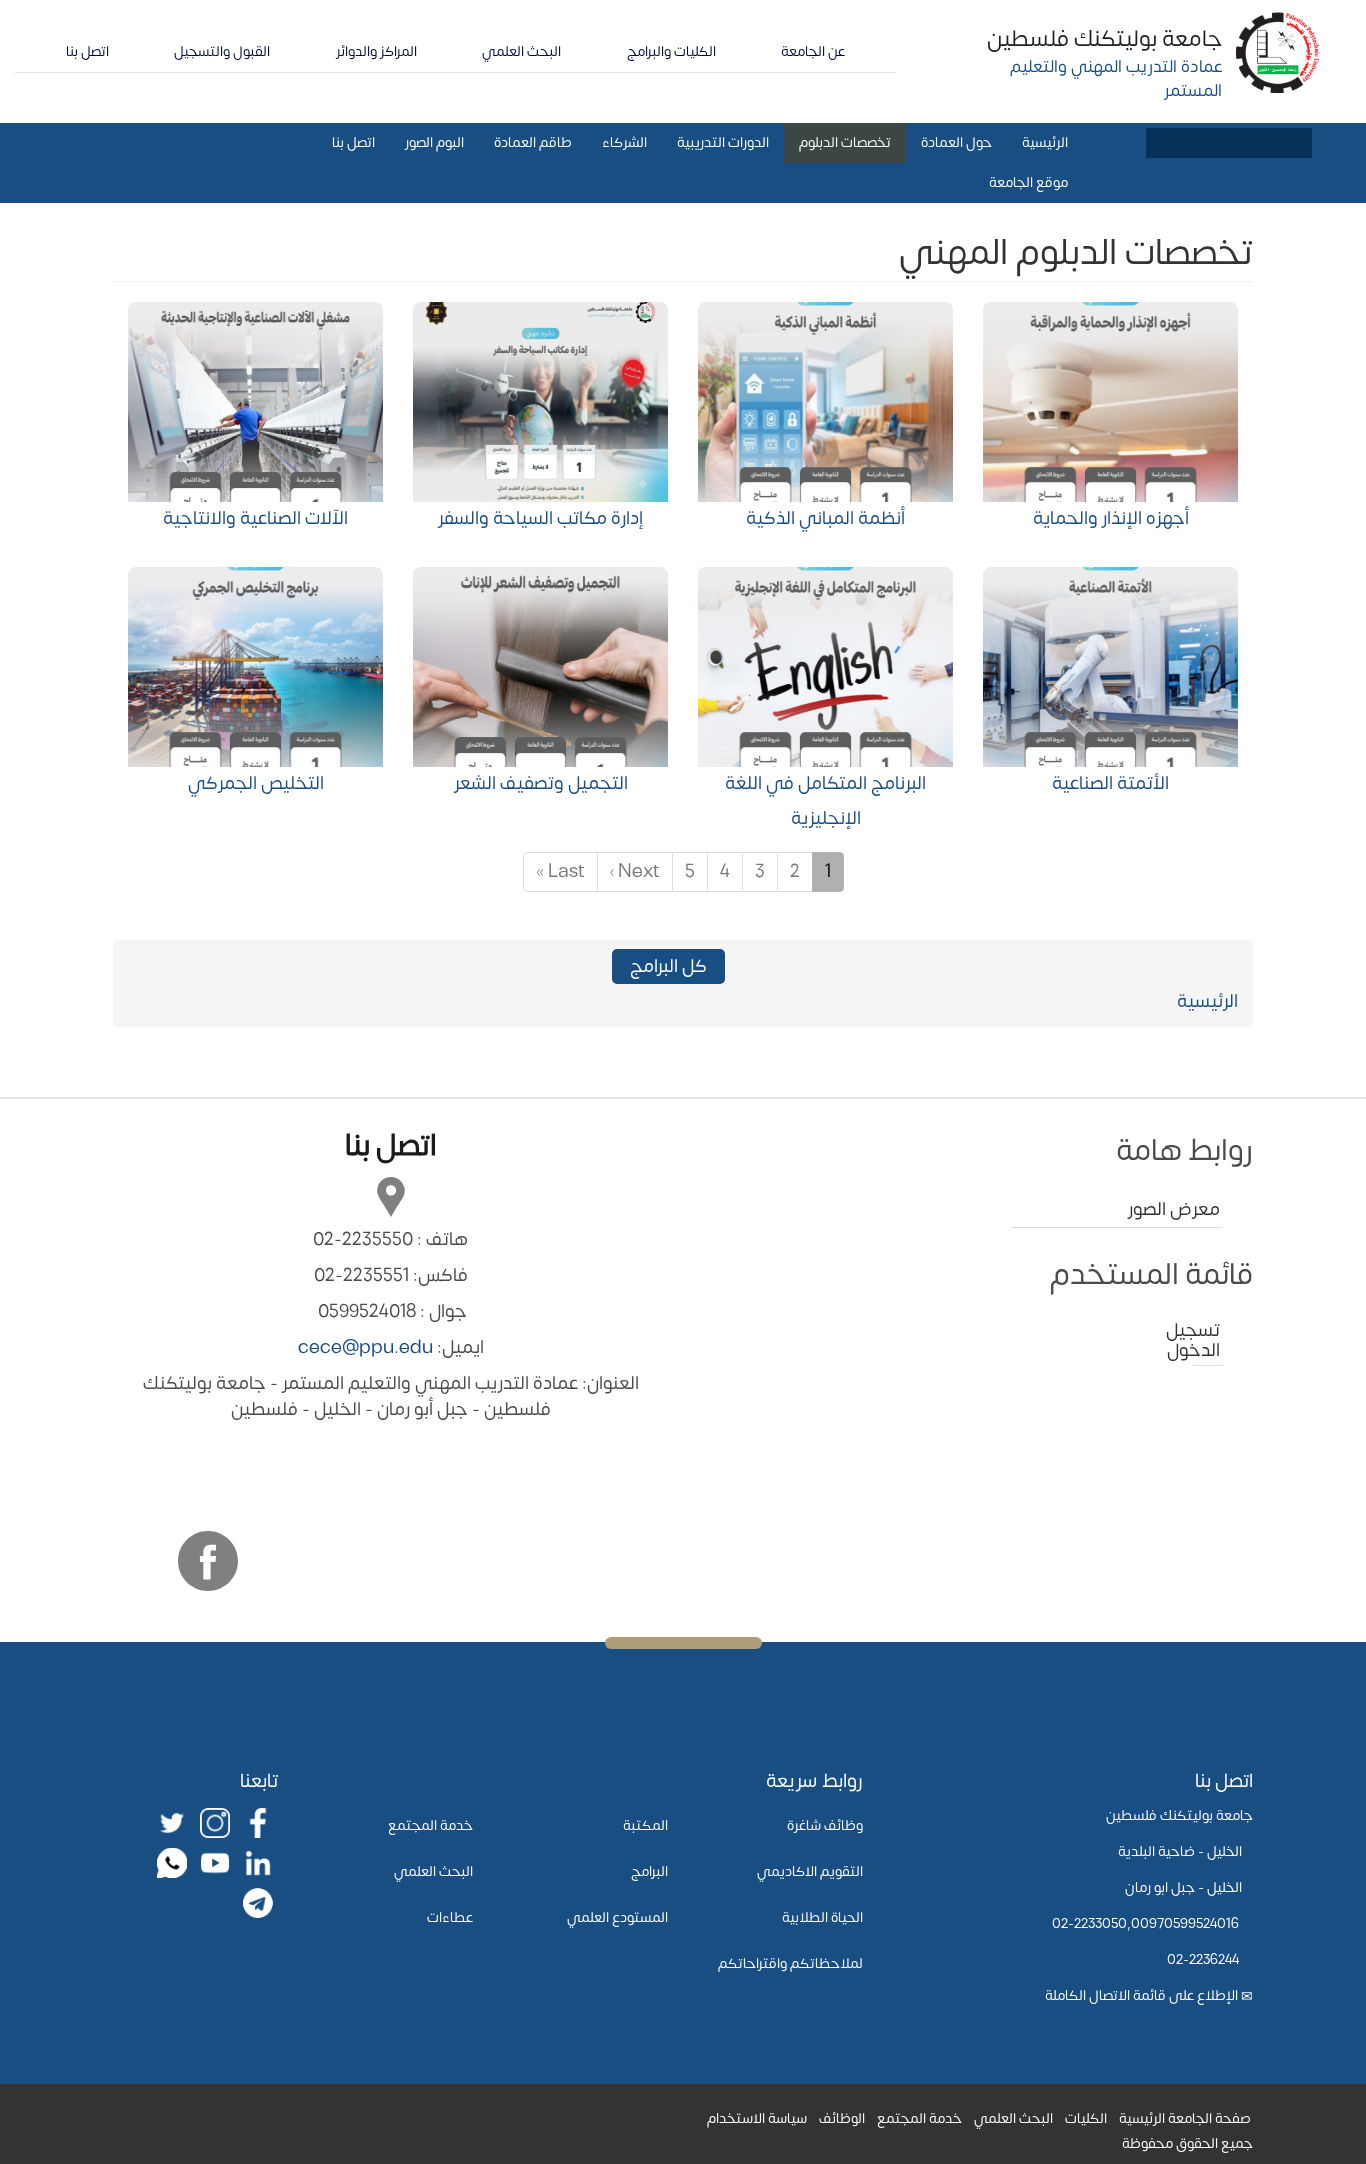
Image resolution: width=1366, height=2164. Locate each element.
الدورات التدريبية (723, 142)
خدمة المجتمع (430, 1825)
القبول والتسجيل (222, 51)
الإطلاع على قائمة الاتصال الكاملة (1141, 1995)
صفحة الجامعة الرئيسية (1185, 2118)
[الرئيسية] (1278, 51)
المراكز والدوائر (376, 51)
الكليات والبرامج (671, 51)
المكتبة (645, 1825)
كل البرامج (668, 966)
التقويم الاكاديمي (810, 1871)
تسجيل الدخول (1206, 1340)
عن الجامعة (813, 51)
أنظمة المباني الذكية (825, 518)
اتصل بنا (87, 51)
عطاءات (450, 1917)
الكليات (1086, 2118)
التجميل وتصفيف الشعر (541, 783)
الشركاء (624, 142)
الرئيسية (1045, 142)
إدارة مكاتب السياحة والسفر (540, 518)
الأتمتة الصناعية (1110, 783)
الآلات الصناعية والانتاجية (255, 518)
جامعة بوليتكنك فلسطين (1104, 39)
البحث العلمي (521, 51)
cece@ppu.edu (365, 1347)
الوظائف (842, 2118)
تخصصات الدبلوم (845, 142)
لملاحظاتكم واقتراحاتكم (790, 1963)
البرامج (649, 1871)
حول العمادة (956, 142)
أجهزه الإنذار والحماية (1111, 518)
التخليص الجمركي (256, 783)
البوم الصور (434, 142)
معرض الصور (1174, 1209)
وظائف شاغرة (825, 1825)
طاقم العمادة (533, 142)
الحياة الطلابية (822, 1917)
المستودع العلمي (617, 1917)
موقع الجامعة (1028, 182)
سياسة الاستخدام (757, 2118)
